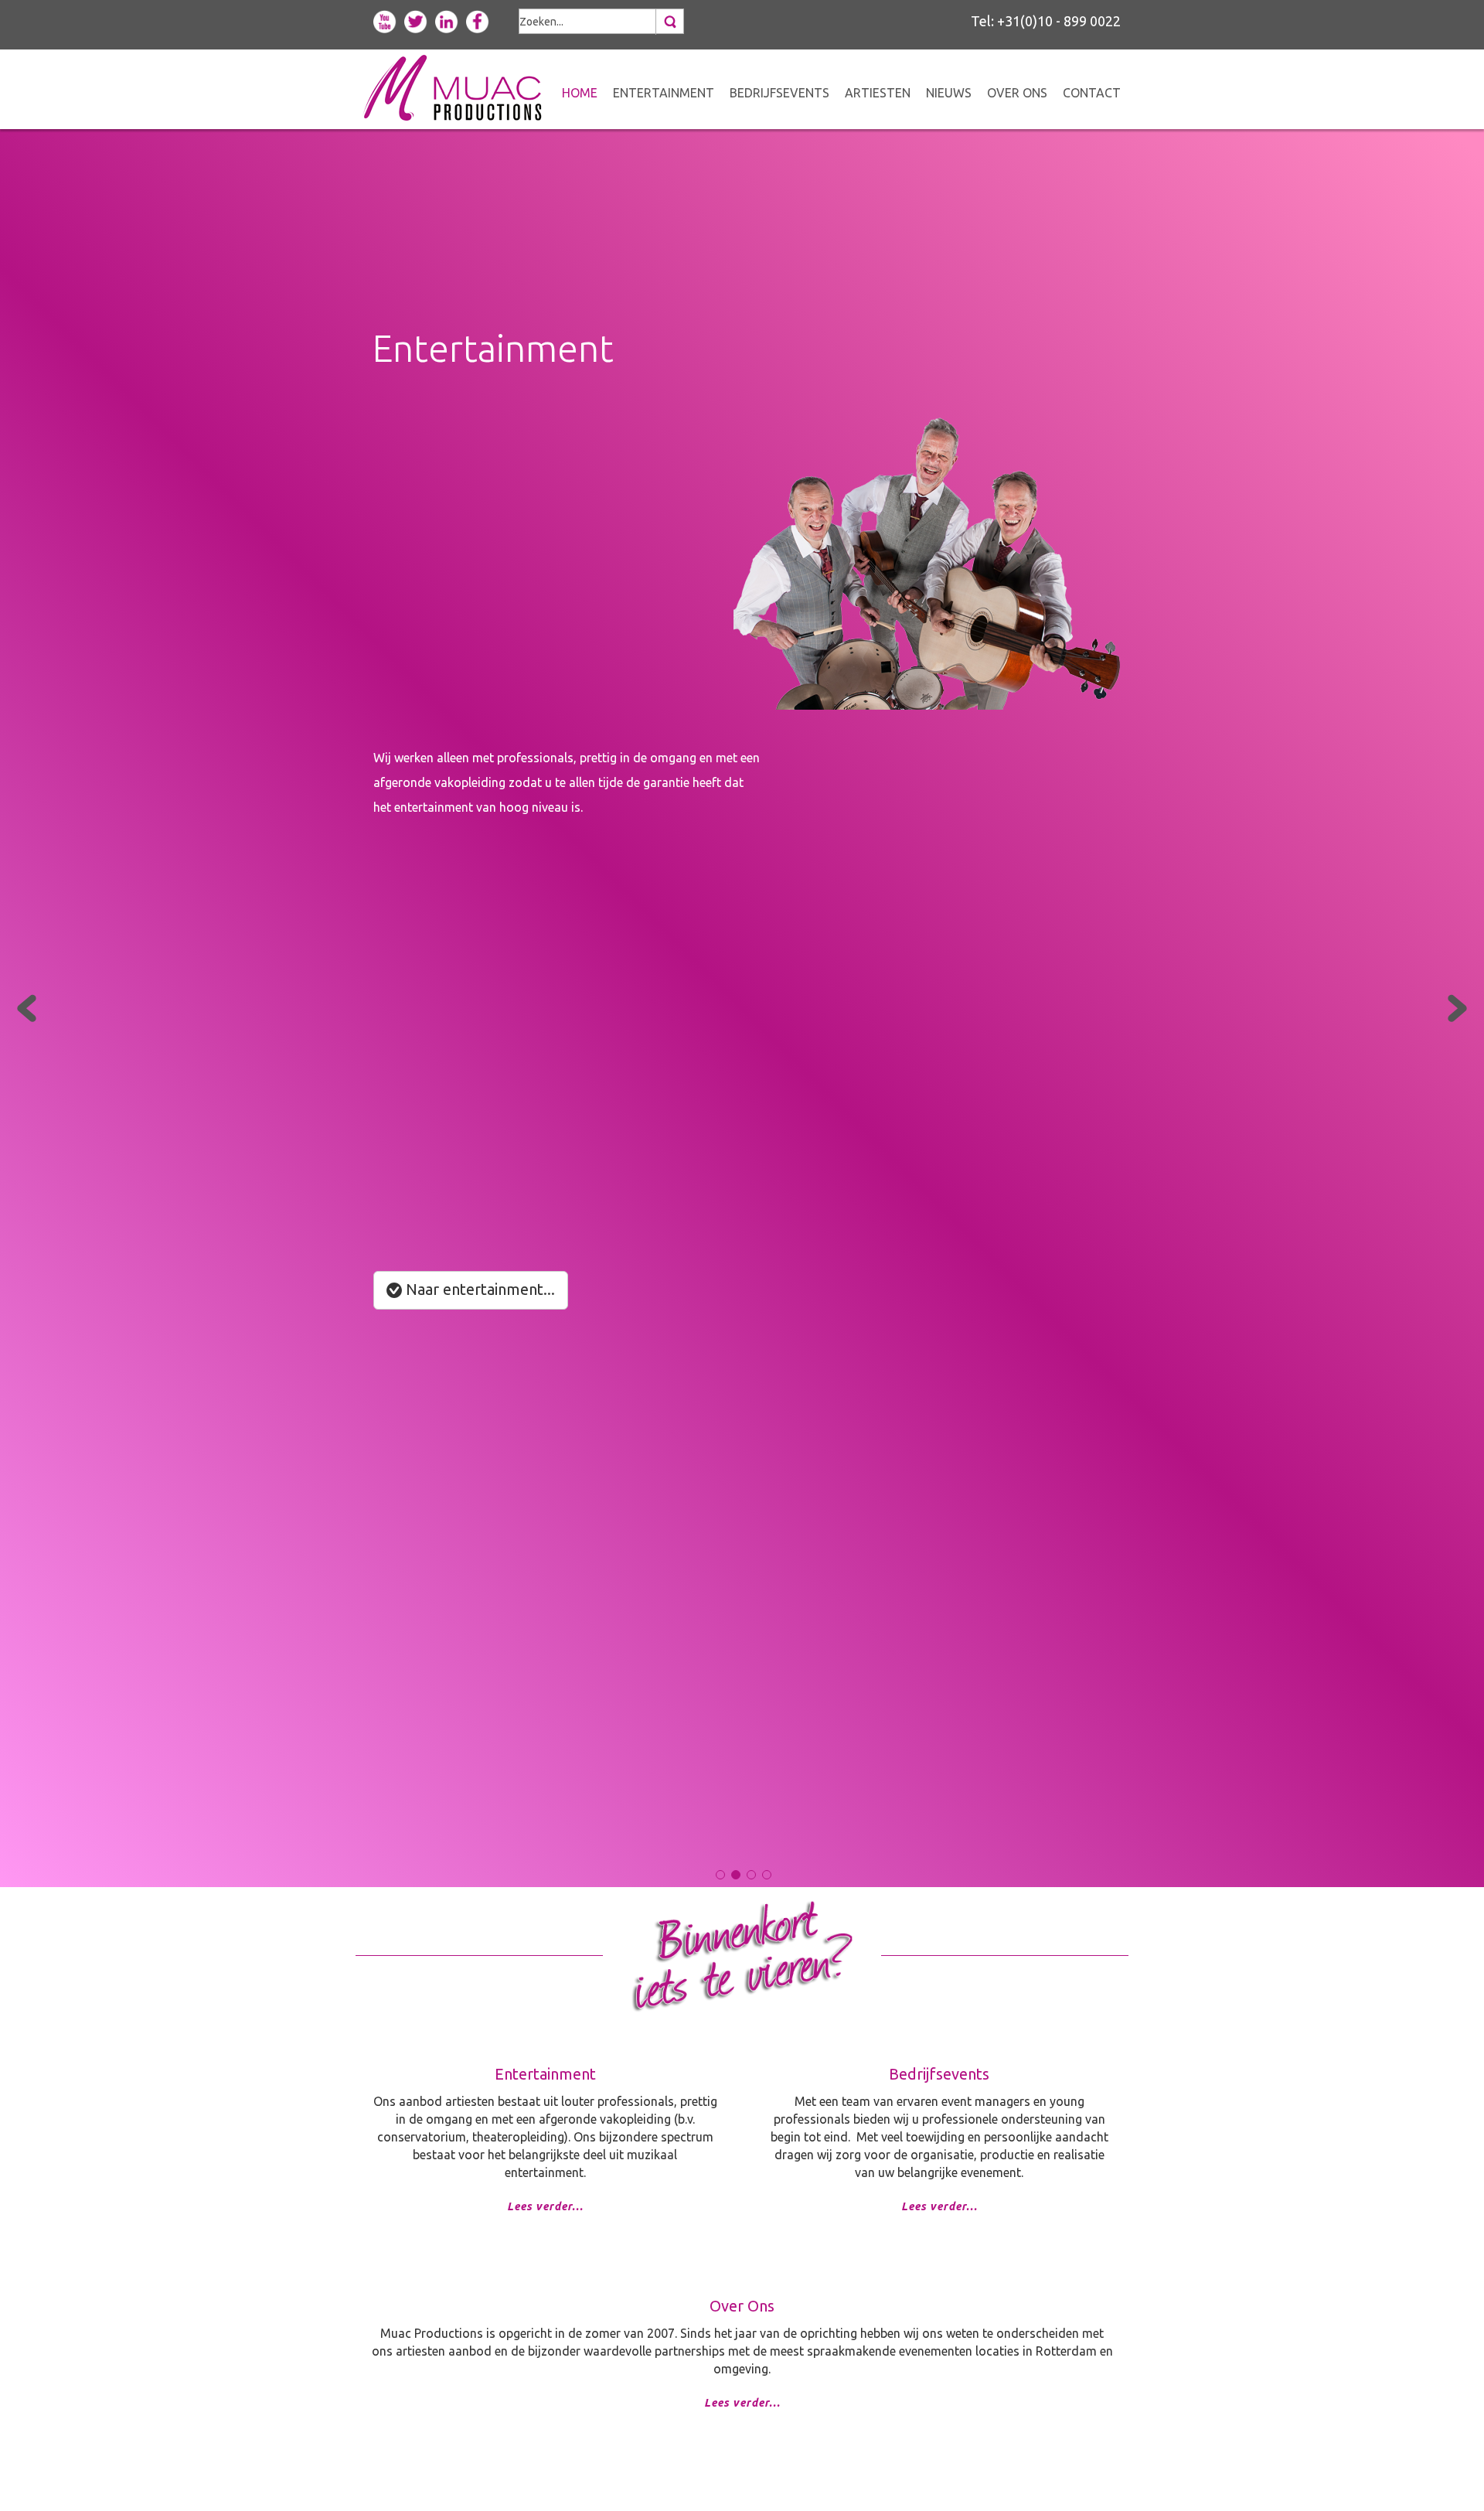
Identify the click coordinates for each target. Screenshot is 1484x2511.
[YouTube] (385, 20)
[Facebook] (478, 20)
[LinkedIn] (447, 20)
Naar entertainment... (478, 1289)
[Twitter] (416, 20)
